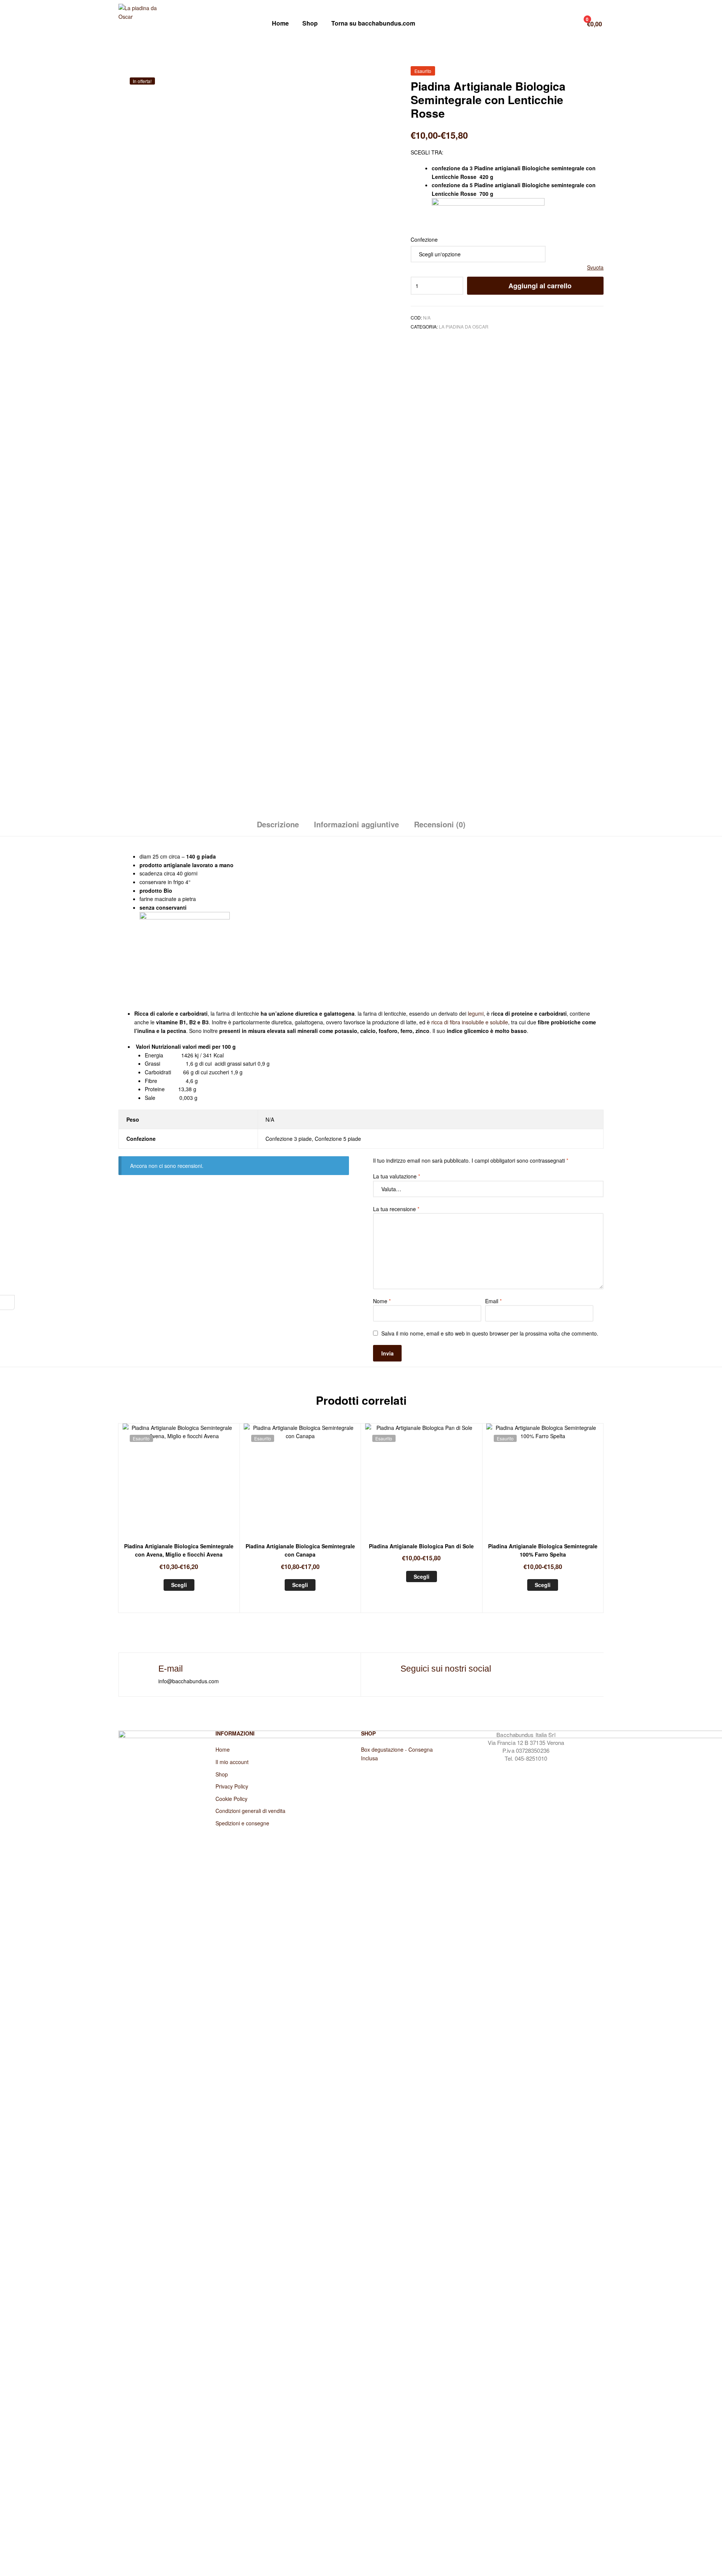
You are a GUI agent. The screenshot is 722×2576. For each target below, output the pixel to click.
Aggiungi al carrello (540, 286)
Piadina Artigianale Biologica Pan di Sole (421, 1546)
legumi (476, 1013)
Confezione (424, 239)
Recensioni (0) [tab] (440, 824)
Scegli (179, 1585)
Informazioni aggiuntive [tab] (356, 824)
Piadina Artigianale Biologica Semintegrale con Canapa (300, 1550)
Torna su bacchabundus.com (373, 23)
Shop (310, 23)
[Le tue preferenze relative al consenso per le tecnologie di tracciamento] (7, 1302)
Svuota (595, 267)
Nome (382, 1301)
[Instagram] (401, 1680)
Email (493, 1301)
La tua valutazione (397, 1176)
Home (280, 23)
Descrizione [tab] (278, 824)
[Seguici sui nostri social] (387, 1670)
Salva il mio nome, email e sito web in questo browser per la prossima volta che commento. (490, 1333)
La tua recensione (396, 1209)
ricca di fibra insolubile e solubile (470, 1022)
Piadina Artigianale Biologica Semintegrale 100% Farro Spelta (543, 1550)
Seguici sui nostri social (446, 1669)
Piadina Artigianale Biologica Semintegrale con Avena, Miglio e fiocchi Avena (179, 1550)
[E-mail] (145, 1670)
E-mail (171, 1669)
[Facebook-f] (385, 1680)
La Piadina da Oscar (464, 326)
